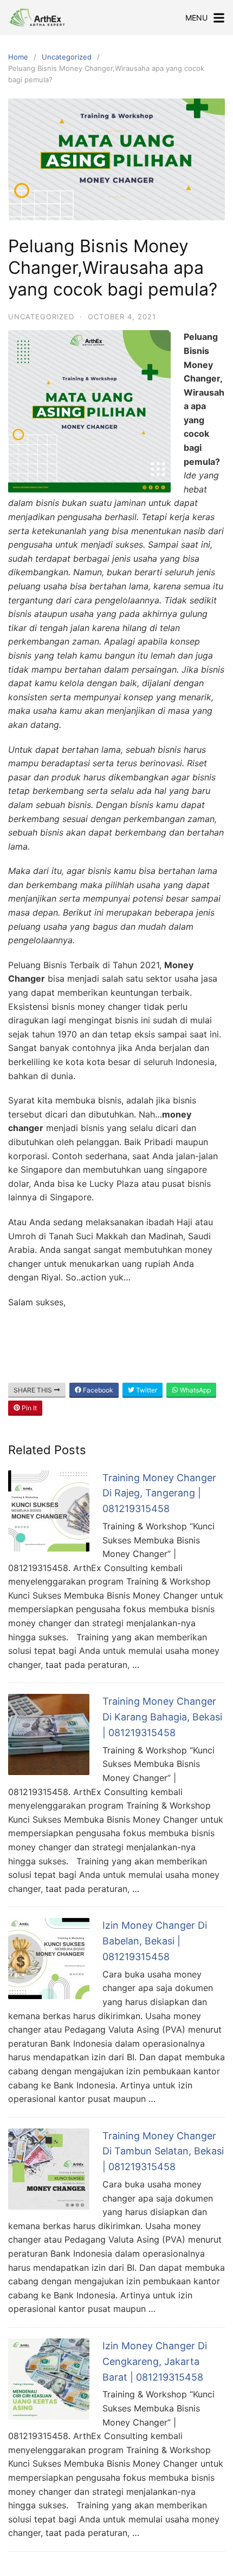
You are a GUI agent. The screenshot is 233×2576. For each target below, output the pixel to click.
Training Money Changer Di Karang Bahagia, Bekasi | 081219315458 (162, 1717)
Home (18, 57)
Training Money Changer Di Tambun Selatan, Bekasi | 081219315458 (163, 2151)
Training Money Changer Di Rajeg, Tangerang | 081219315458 (159, 1493)
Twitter (146, 1390)
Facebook (97, 1390)
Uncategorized (67, 57)
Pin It (28, 1408)
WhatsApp (195, 1390)
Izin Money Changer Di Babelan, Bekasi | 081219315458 (155, 1941)
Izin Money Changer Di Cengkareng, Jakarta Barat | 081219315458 (155, 2361)
